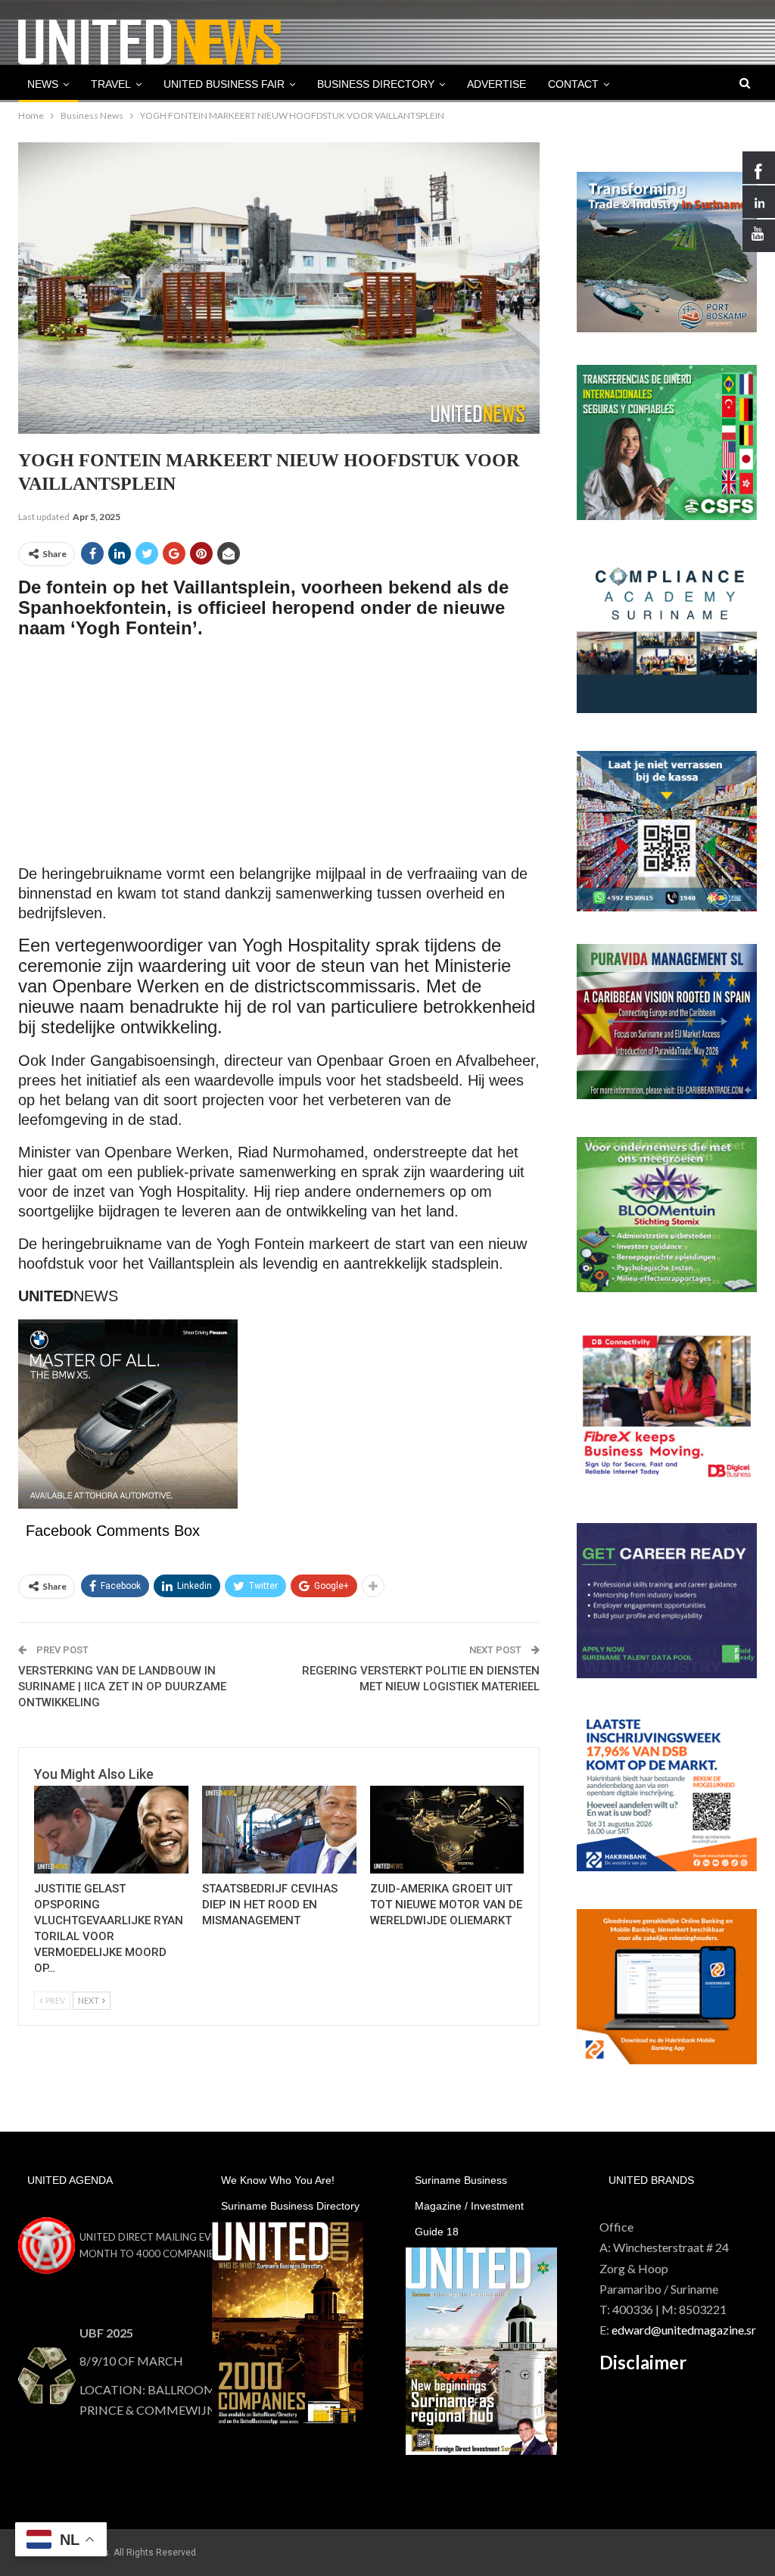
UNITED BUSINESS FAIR (224, 84)
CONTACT (573, 84)
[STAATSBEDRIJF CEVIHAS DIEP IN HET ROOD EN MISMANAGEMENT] (279, 1830)
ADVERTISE (496, 84)
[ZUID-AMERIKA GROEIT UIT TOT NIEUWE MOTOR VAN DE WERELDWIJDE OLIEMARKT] (447, 1830)
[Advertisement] (279, 758)
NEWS (43, 84)
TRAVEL (111, 84)
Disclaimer (643, 2362)
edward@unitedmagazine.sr (684, 2330)
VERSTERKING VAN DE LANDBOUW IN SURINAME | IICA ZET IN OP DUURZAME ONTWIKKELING (122, 1687)
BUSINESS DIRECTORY (376, 84)
